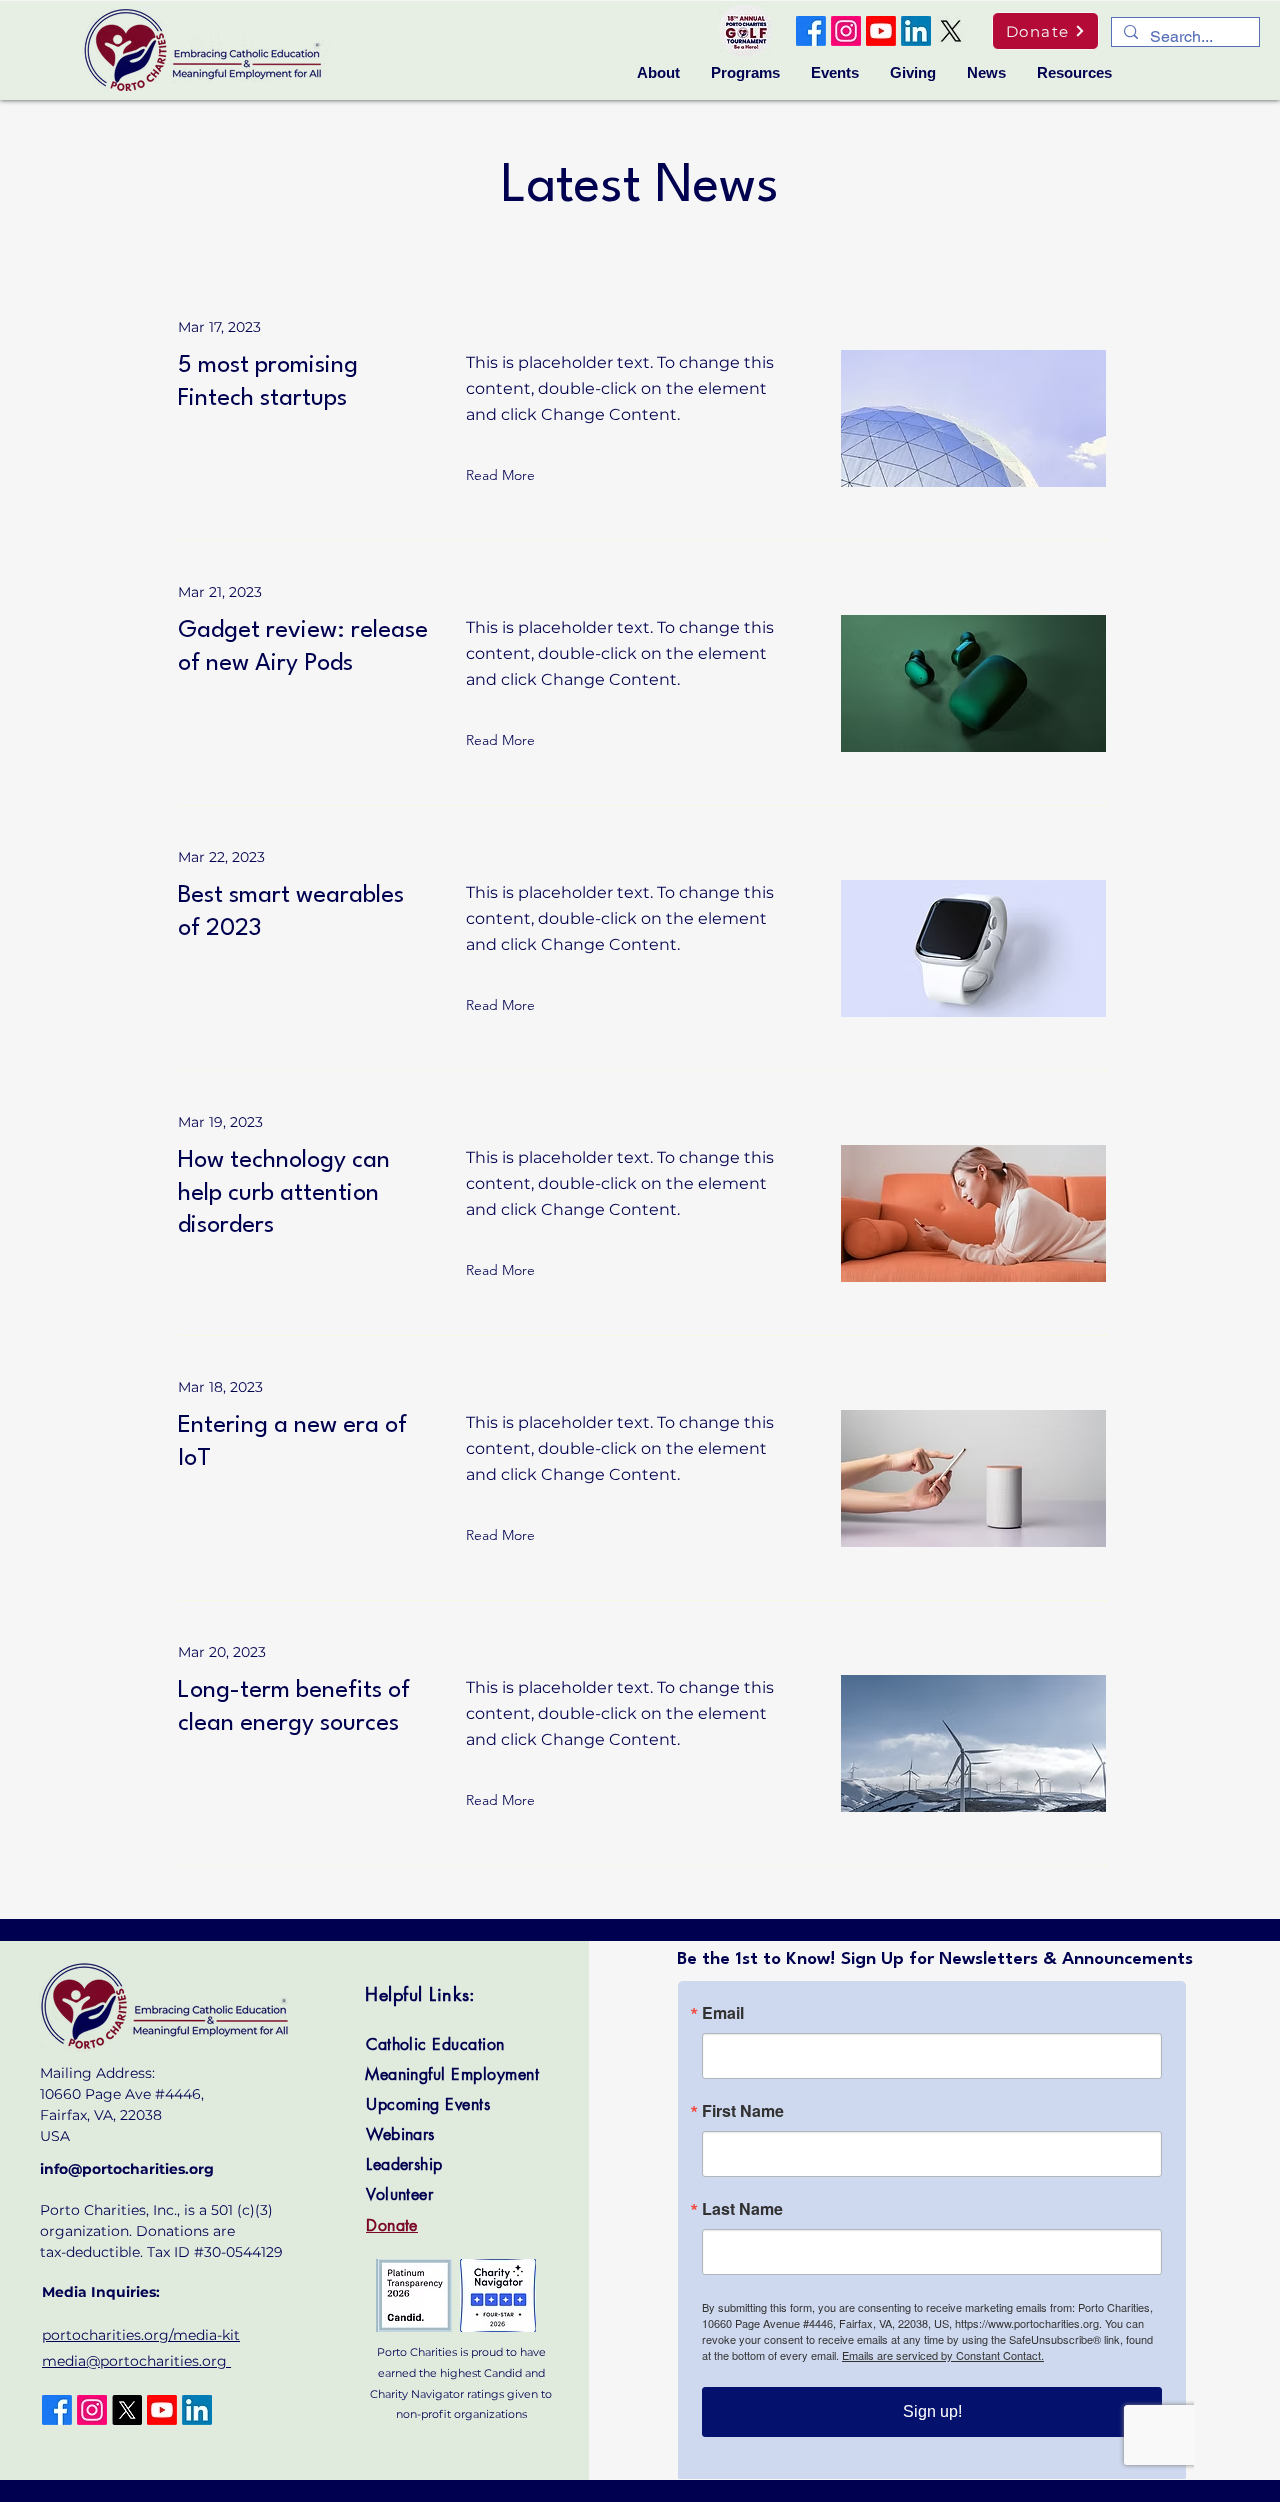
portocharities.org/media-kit (141, 2335)
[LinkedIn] (916, 31)
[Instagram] (846, 31)
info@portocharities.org (127, 2169)
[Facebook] (811, 31)
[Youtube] (881, 31)
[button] (658, 72)
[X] (951, 31)
